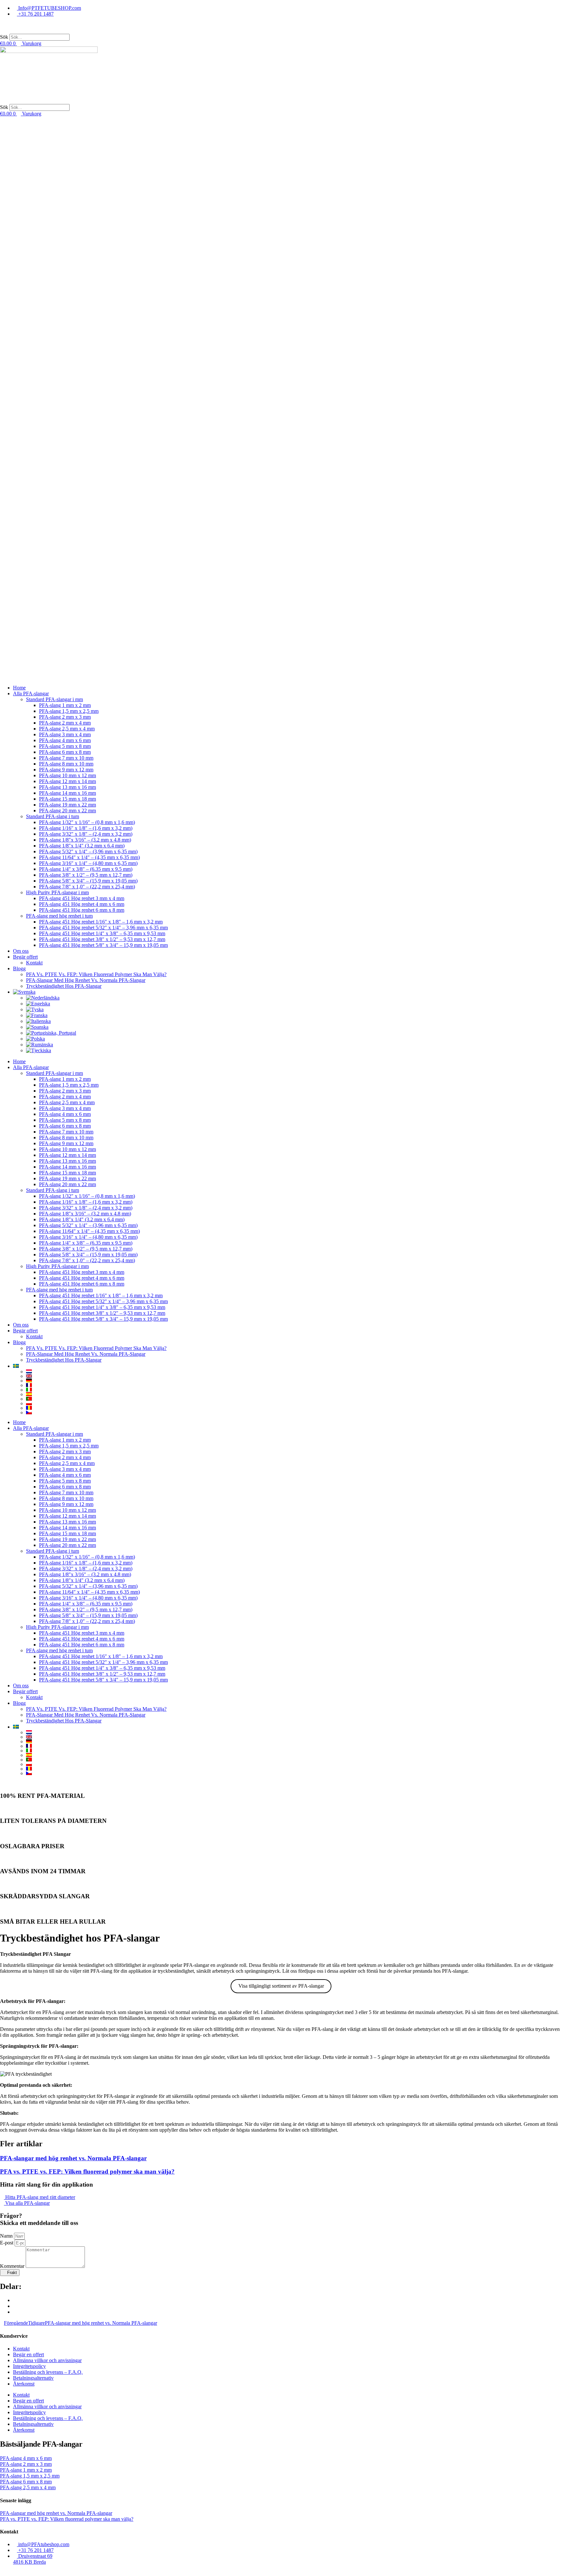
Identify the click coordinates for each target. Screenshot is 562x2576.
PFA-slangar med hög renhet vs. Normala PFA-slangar (73, 2158)
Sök (4, 37)
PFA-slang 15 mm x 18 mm (67, 799)
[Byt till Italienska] (294, 1021)
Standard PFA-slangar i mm (54, 699)
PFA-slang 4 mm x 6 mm (65, 740)
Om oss (21, 951)
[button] (281, 31)
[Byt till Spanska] (294, 1027)
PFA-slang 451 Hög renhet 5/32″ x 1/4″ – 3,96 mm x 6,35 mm (103, 928)
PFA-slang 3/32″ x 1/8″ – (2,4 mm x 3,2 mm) (86, 834)
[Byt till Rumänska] (294, 1045)
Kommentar (13, 2266)
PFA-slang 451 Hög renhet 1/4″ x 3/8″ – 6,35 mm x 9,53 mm (102, 933)
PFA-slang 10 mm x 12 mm (67, 775)
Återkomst (24, 2384)
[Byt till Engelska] (294, 1004)
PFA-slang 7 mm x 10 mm (66, 758)
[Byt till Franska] (294, 1015)
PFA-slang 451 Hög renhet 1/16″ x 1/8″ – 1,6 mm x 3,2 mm (101, 922)
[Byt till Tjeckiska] (294, 1051)
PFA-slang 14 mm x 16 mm (67, 793)
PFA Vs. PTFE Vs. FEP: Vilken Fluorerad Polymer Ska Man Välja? (96, 974)
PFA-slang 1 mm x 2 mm (65, 705)
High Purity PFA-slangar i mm (57, 892)
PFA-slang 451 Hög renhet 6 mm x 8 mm (82, 910)
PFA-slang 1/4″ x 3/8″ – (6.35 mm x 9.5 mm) (86, 869)
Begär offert (25, 957)
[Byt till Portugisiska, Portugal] (294, 1033)
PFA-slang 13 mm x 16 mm (67, 787)
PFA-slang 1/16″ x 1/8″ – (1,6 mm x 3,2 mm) (86, 828)
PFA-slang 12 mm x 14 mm (67, 781)
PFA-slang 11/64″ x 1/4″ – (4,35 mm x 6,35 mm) (89, 857)
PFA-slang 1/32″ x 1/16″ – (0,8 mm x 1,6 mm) (87, 822)
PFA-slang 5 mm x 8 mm (65, 746)
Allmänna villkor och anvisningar (47, 2360)
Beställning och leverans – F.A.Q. (48, 2372)
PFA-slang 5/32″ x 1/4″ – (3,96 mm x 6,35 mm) (88, 851)
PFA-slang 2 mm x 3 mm (65, 717)
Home (19, 688)
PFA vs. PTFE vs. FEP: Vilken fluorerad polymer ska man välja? (87, 2171)
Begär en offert (28, 2354)
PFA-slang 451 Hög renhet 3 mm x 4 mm (82, 898)
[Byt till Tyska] (294, 1010)
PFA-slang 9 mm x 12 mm (66, 770)
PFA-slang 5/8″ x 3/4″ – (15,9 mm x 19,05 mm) (88, 881)
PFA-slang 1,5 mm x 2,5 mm (69, 711)
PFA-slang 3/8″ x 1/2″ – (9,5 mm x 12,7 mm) (86, 875)
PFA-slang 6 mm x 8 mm (65, 752)
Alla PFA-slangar (31, 693)
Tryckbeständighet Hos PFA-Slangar (64, 986)
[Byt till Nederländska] (294, 998)
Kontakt (34, 963)
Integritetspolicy (29, 2366)
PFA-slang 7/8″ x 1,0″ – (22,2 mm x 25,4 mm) (87, 887)
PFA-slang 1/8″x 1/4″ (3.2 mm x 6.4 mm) (82, 846)
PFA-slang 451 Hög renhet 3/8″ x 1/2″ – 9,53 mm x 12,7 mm (102, 939)
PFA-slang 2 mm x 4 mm (65, 723)
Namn (7, 2236)
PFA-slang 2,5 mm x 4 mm (67, 729)
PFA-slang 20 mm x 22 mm (67, 811)
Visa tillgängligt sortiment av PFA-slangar (281, 1986)
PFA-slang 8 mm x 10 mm (66, 764)
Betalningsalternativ (33, 2378)
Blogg (19, 968)
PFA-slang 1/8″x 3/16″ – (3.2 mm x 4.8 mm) (85, 840)
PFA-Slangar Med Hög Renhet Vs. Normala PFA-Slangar (86, 980)
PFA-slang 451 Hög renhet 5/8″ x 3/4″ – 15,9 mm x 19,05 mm (103, 945)
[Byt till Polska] (294, 1039)
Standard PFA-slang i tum (53, 816)
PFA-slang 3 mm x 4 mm (65, 734)
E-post (7, 2243)
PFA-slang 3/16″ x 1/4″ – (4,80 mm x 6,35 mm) (88, 863)
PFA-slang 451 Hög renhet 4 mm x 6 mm (82, 904)
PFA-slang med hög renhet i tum (59, 916)
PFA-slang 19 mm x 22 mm (67, 805)
